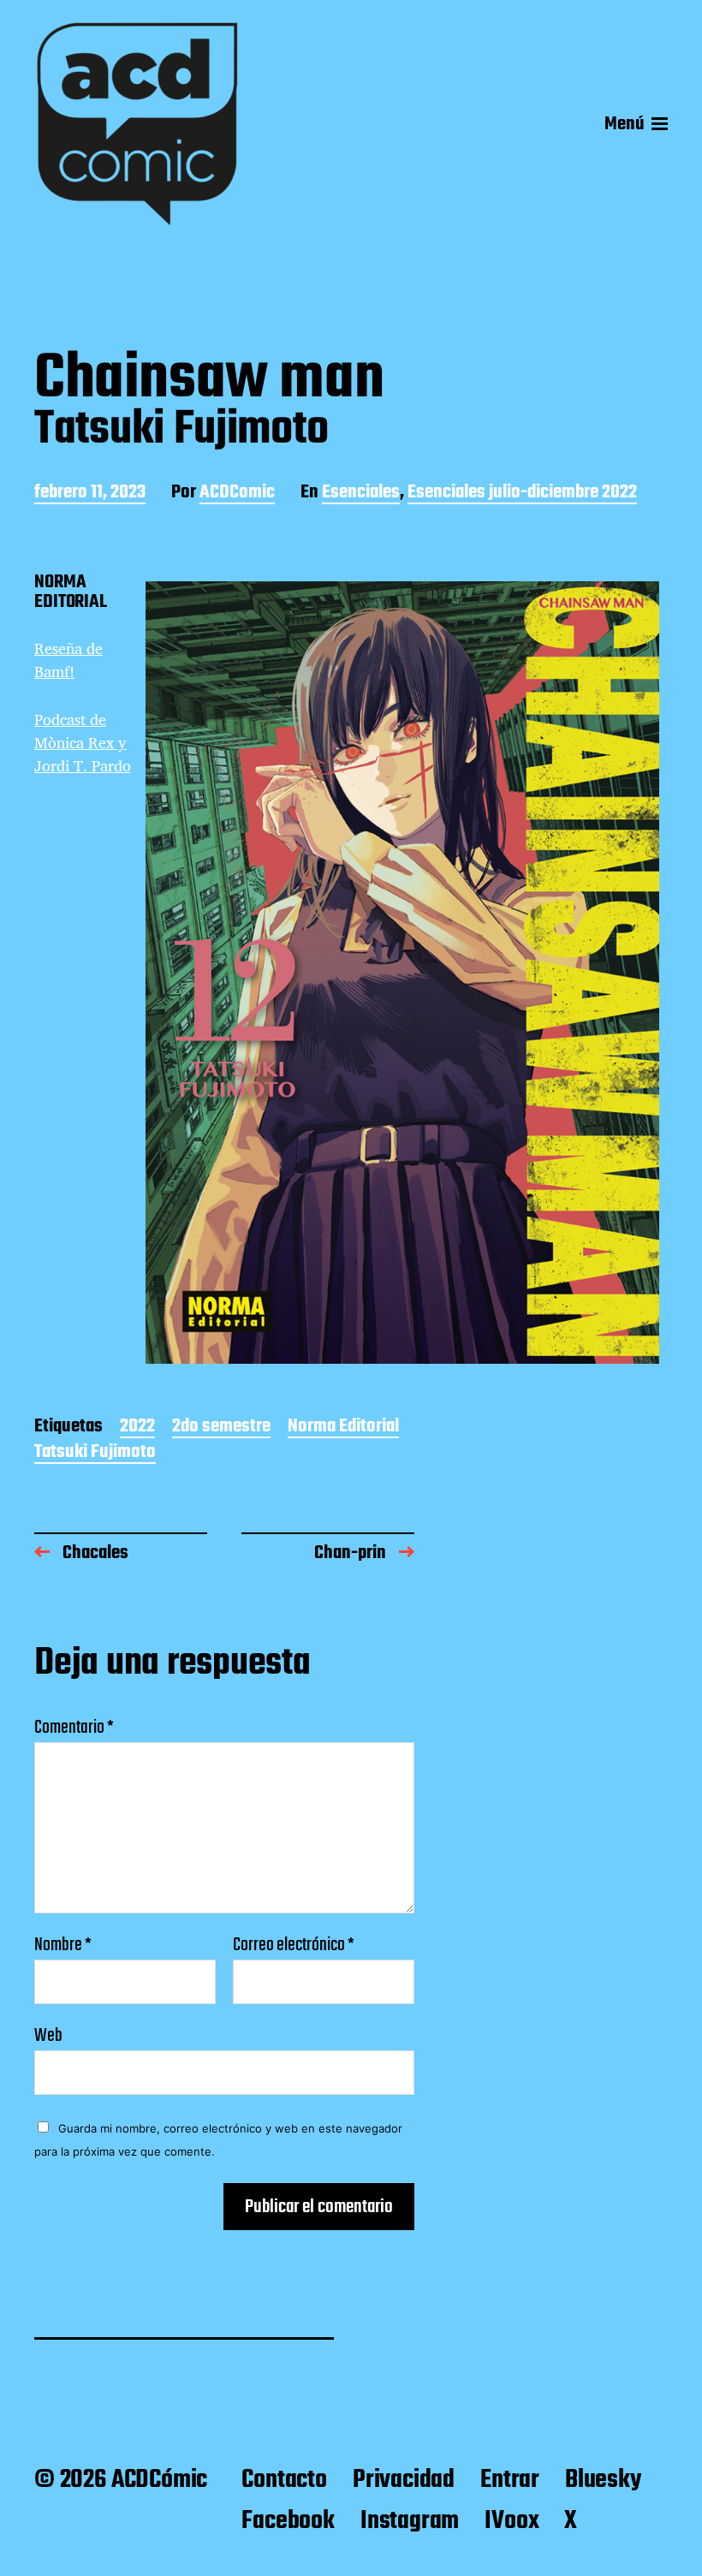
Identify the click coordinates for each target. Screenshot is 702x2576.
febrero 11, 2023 (90, 494)
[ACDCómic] (137, 124)
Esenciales (361, 494)
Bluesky (603, 2480)
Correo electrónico (294, 1945)
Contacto (284, 2480)
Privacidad (404, 2480)
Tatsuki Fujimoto (95, 1453)
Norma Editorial (343, 1428)
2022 (137, 1428)
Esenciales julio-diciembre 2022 (522, 494)
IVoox (512, 2521)
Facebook (288, 2521)
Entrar (510, 2480)
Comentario (74, 1728)
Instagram (410, 2521)
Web (48, 2034)
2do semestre (221, 1428)
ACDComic (237, 494)
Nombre (63, 1945)
